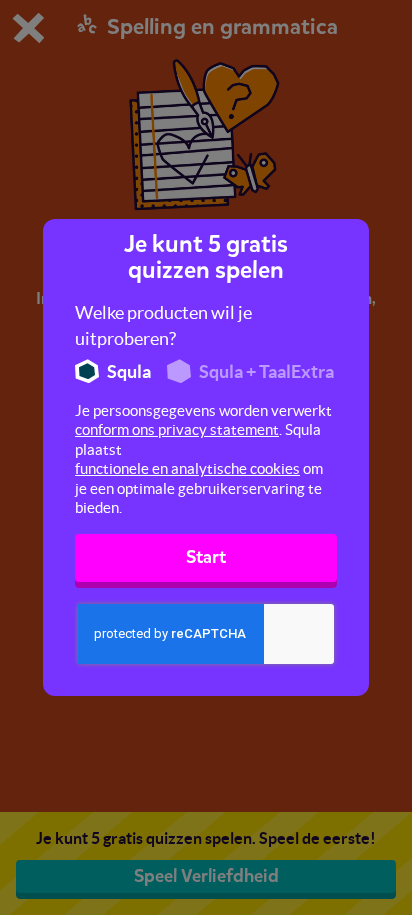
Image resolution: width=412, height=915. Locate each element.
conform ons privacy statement (177, 429)
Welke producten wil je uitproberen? (163, 325)
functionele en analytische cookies (187, 468)
